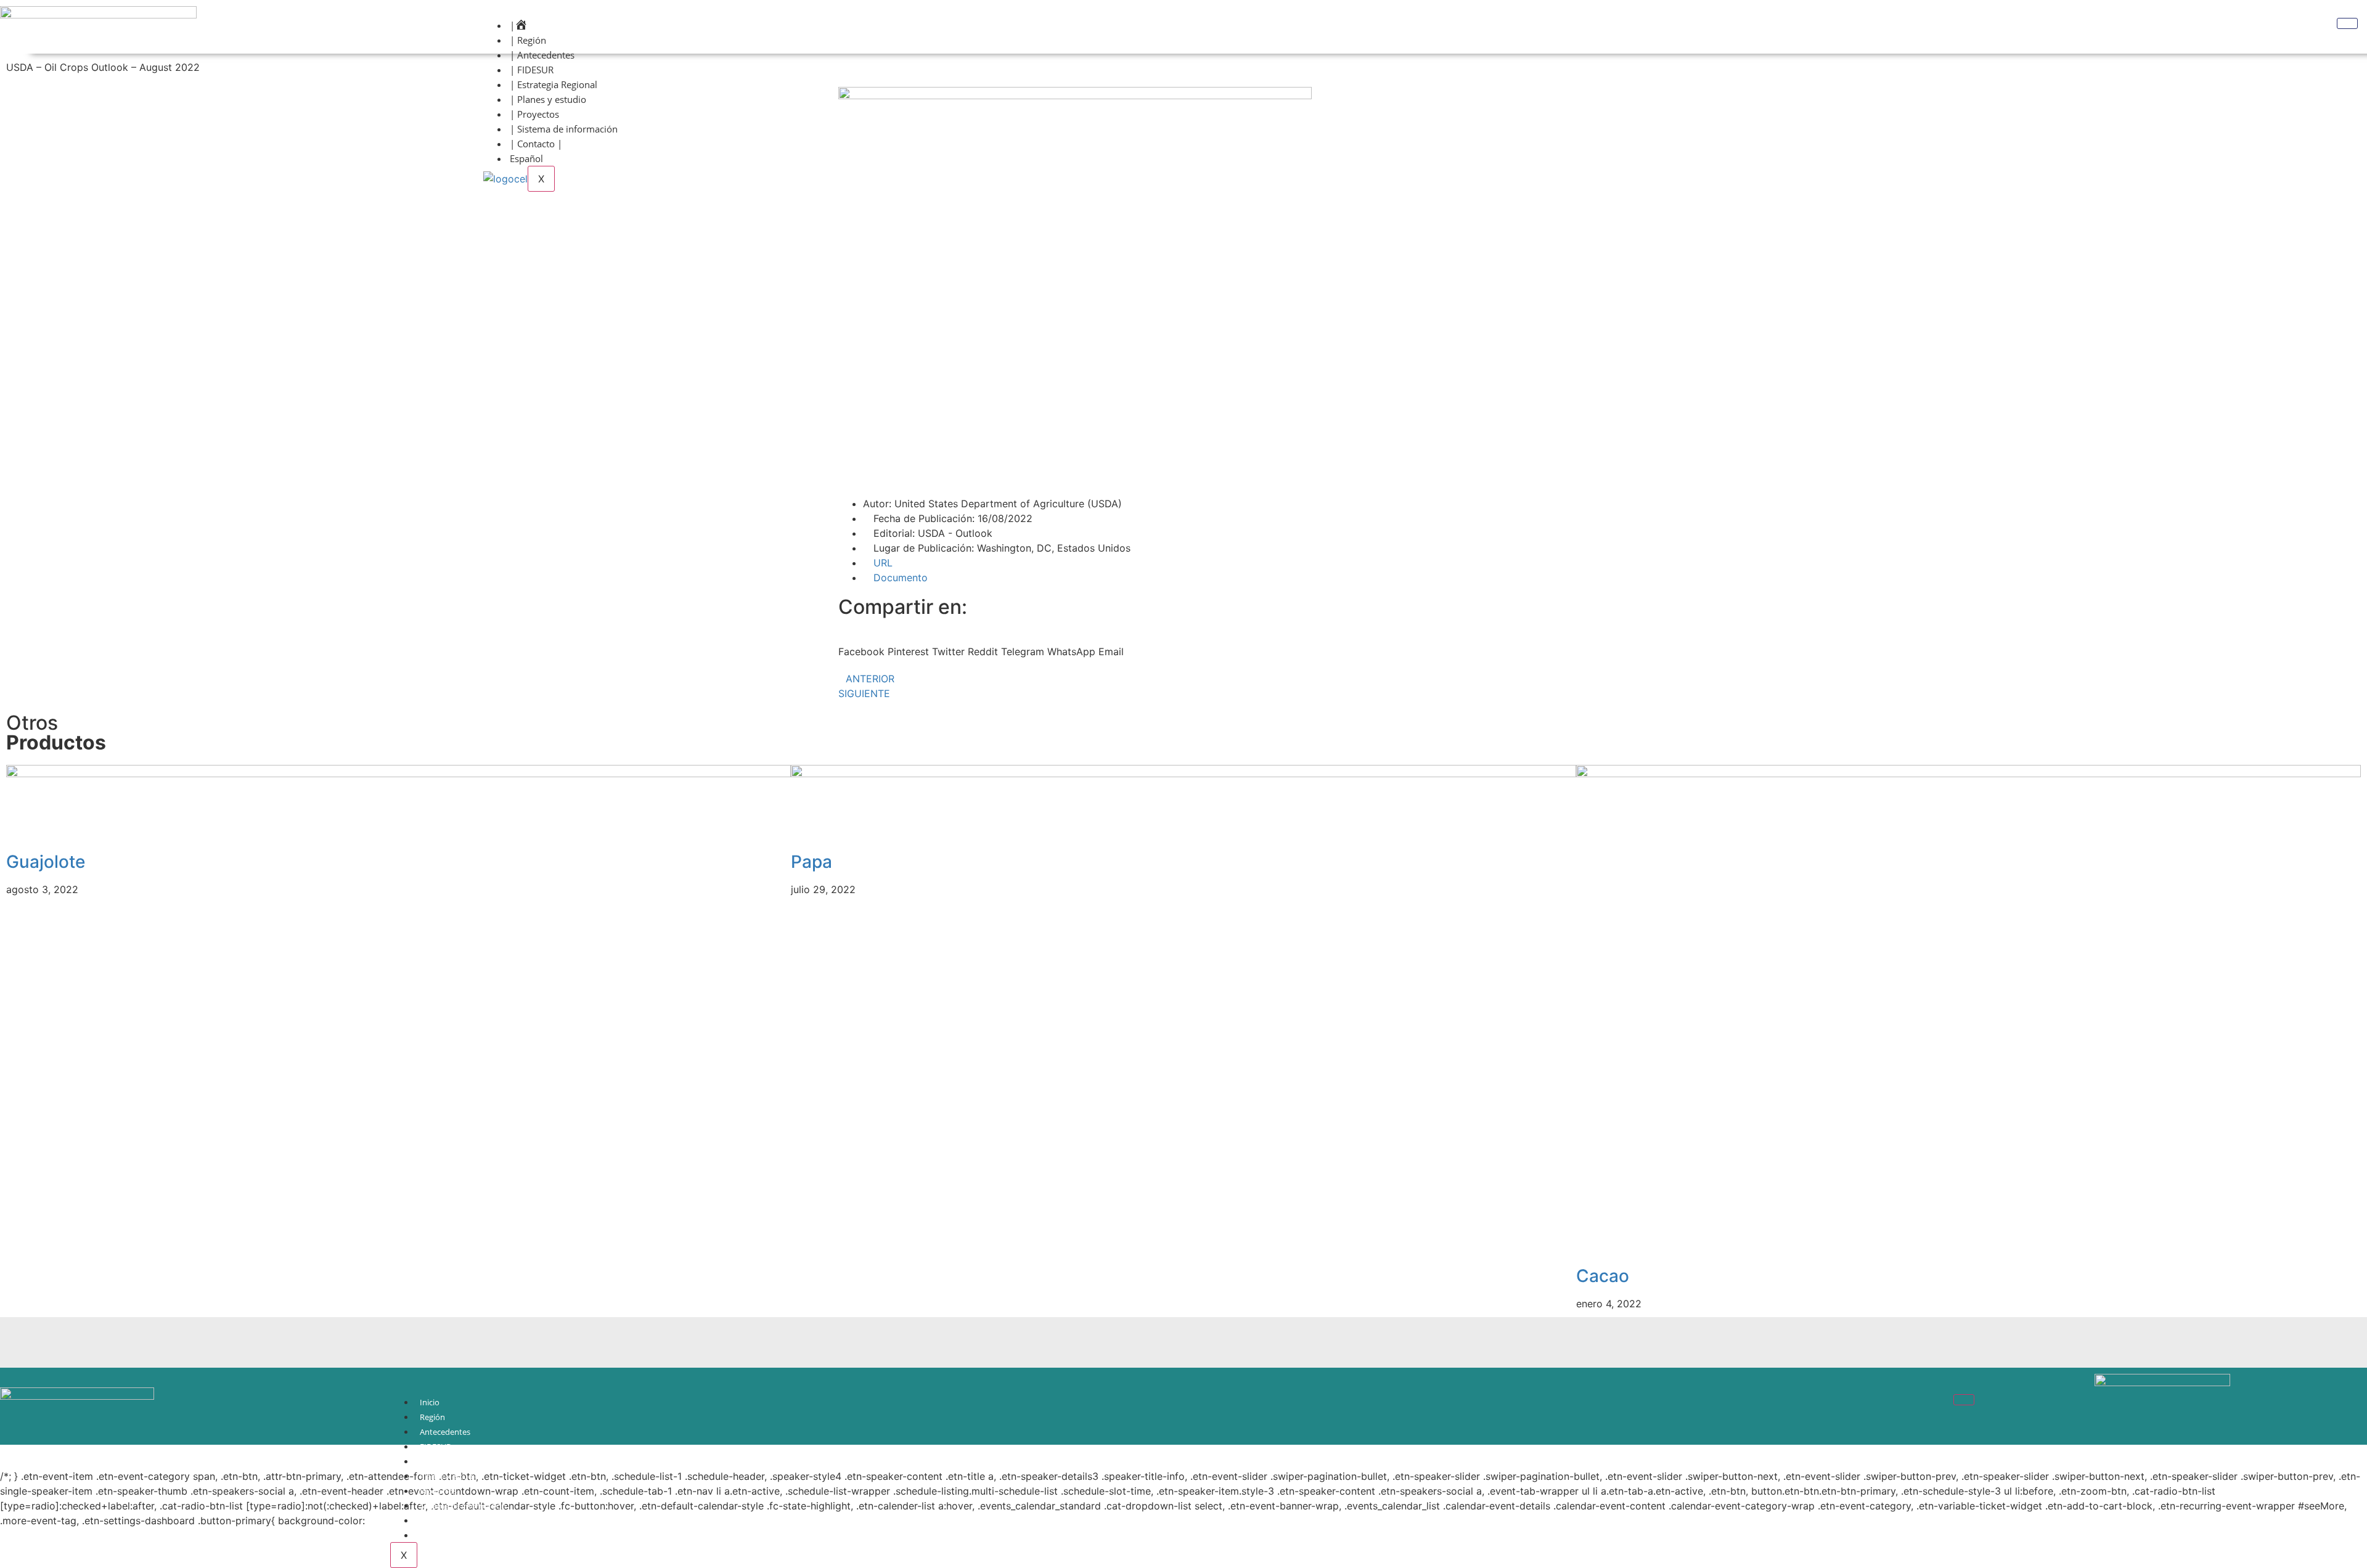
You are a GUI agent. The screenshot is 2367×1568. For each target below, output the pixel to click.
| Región (528, 40)
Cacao (1603, 1276)
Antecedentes (445, 1432)
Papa (811, 862)
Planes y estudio (450, 1476)
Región (432, 1417)
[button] (861, 644)
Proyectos (438, 1491)
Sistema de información (463, 1506)
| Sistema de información (564, 129)
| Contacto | (536, 144)
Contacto (437, 1521)
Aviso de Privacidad (455, 1535)
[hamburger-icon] (2347, 23)
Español (526, 158)
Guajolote (46, 862)
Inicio (430, 1402)
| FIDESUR (532, 70)
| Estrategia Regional (554, 84)
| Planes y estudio (548, 99)
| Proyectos (534, 114)
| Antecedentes (542, 55)
